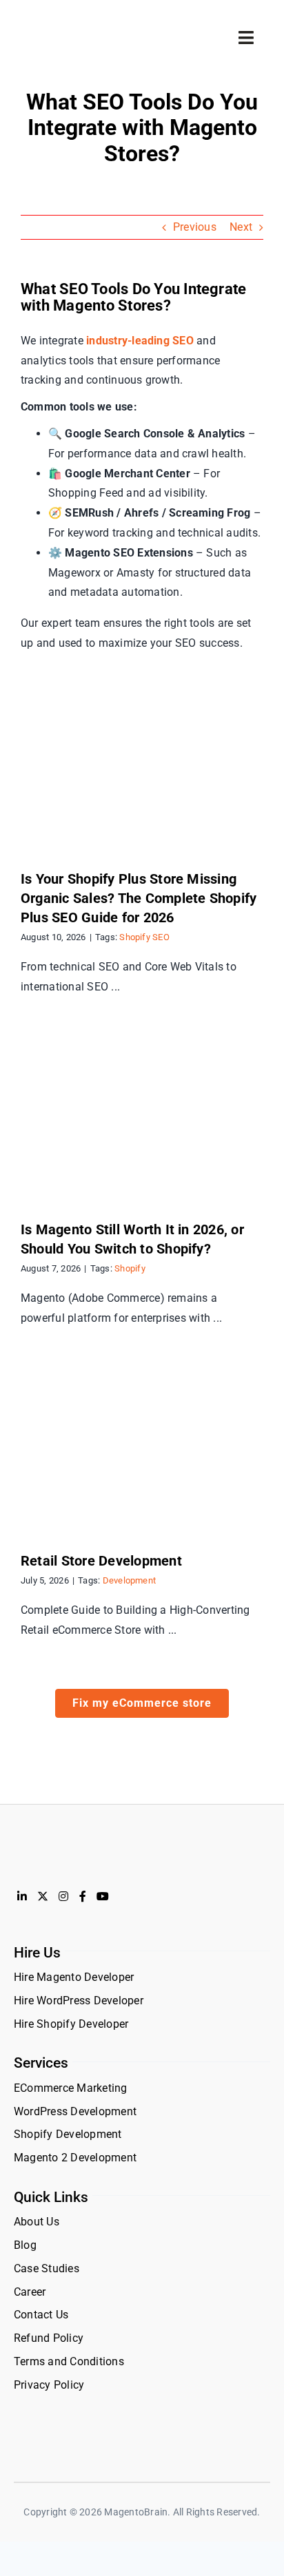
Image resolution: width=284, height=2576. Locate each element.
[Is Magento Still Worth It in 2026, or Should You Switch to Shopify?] (142, 1119)
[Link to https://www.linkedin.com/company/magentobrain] (22, 1896)
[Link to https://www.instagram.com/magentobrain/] (63, 1896)
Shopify (130, 1268)
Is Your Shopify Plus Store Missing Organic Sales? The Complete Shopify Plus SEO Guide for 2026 (139, 898)
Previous (195, 227)
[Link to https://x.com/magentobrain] (43, 1896)
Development (130, 1580)
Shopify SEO (144, 937)
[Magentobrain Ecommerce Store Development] (77, 27)
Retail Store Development (101, 1561)
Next (241, 227)
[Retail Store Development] (142, 1450)
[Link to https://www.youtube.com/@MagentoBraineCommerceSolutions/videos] (103, 1896)
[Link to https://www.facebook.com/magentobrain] (83, 1896)
